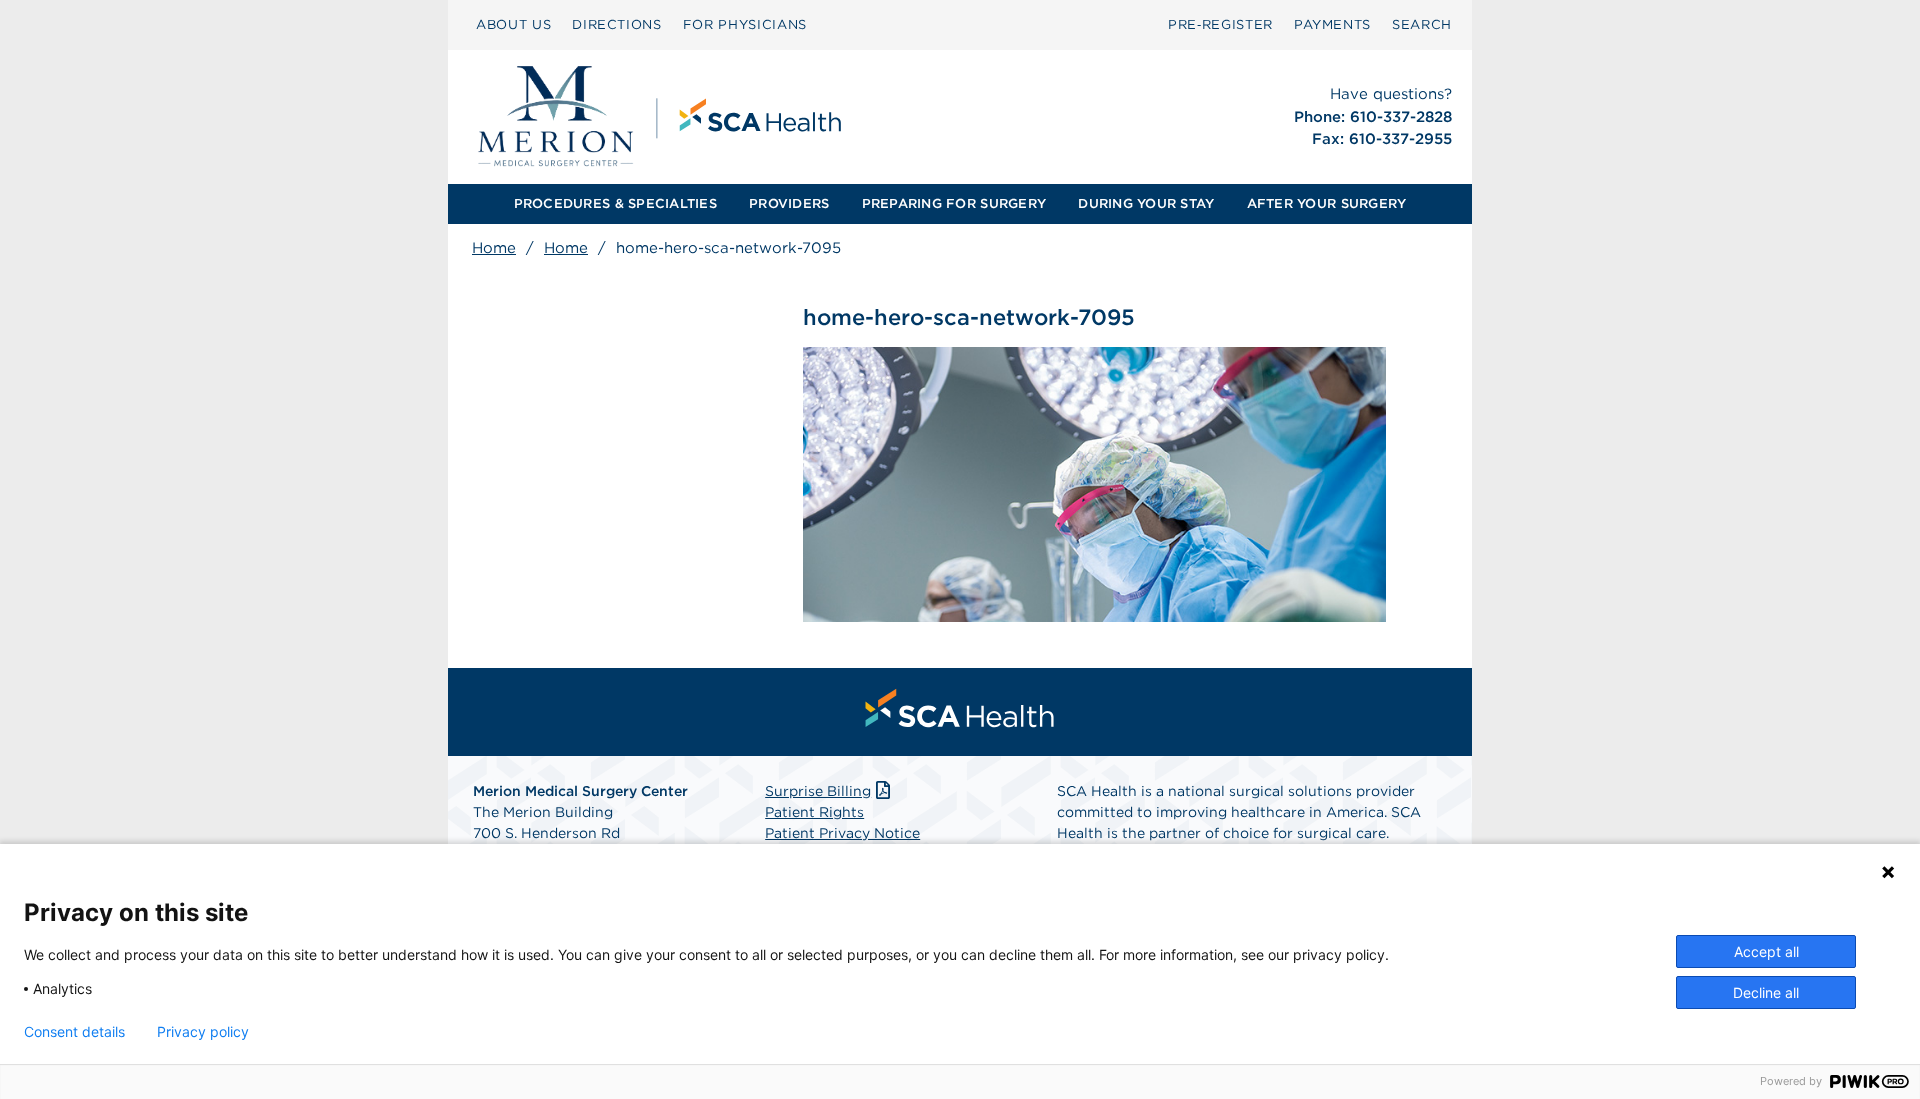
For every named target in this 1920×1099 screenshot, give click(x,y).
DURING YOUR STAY (1146, 203)
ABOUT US (513, 24)
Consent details (74, 1032)
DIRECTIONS (617, 24)
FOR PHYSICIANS (745, 24)
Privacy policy (203, 1032)
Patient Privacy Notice (842, 833)
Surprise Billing (818, 791)
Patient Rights (814, 812)
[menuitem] (513, 25)
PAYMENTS (1332, 24)
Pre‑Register (1220, 24)
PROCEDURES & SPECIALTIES (615, 203)
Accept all (1766, 951)
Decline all (1766, 992)
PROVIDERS (789, 203)
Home (494, 248)
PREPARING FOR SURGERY (954, 203)
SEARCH (1422, 24)
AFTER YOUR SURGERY (1327, 203)
